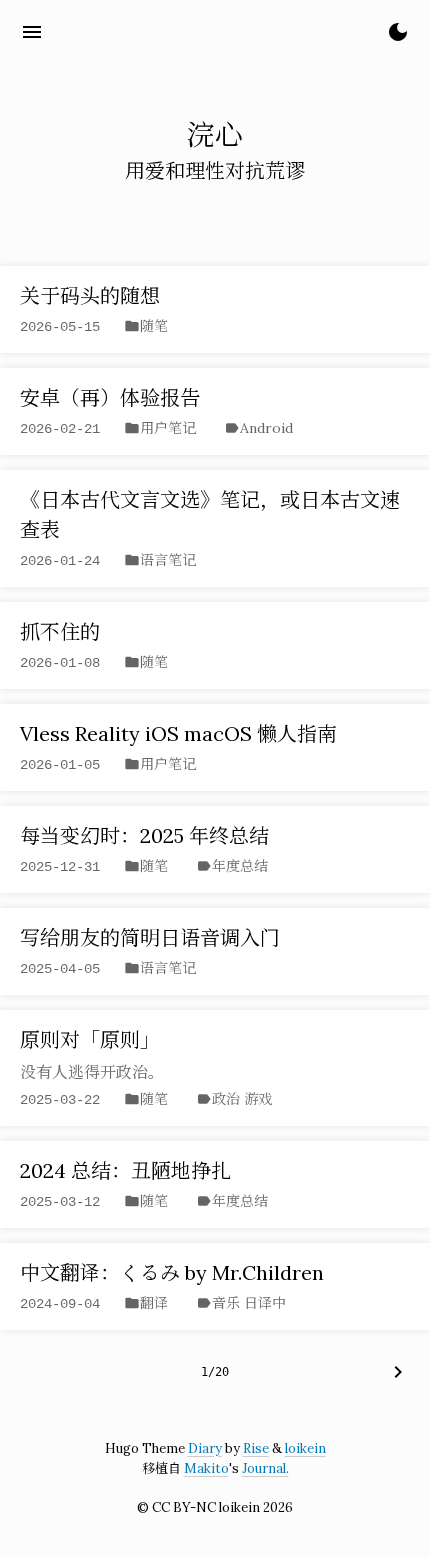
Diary (205, 1448)
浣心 (88, 31)
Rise (256, 1448)
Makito (206, 1468)
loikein (305, 1448)
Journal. (265, 1468)
